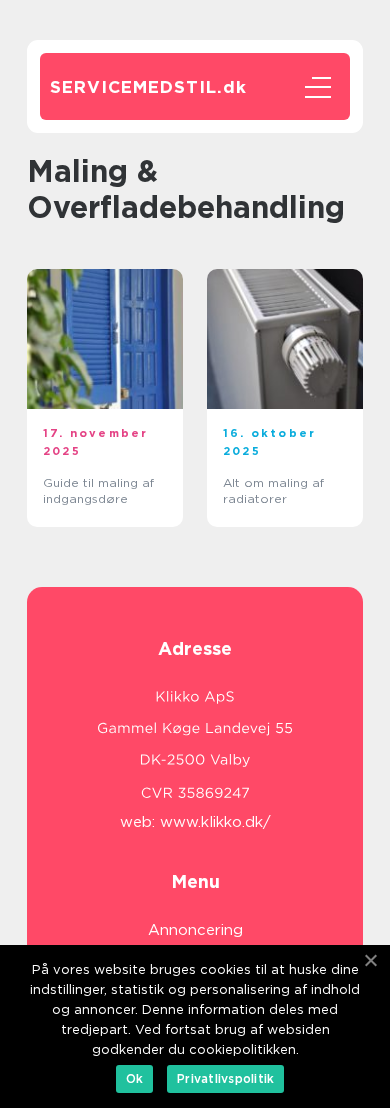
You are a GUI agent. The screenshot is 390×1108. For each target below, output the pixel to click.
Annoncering (195, 930)
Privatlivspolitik (225, 1078)
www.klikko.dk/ (215, 822)
